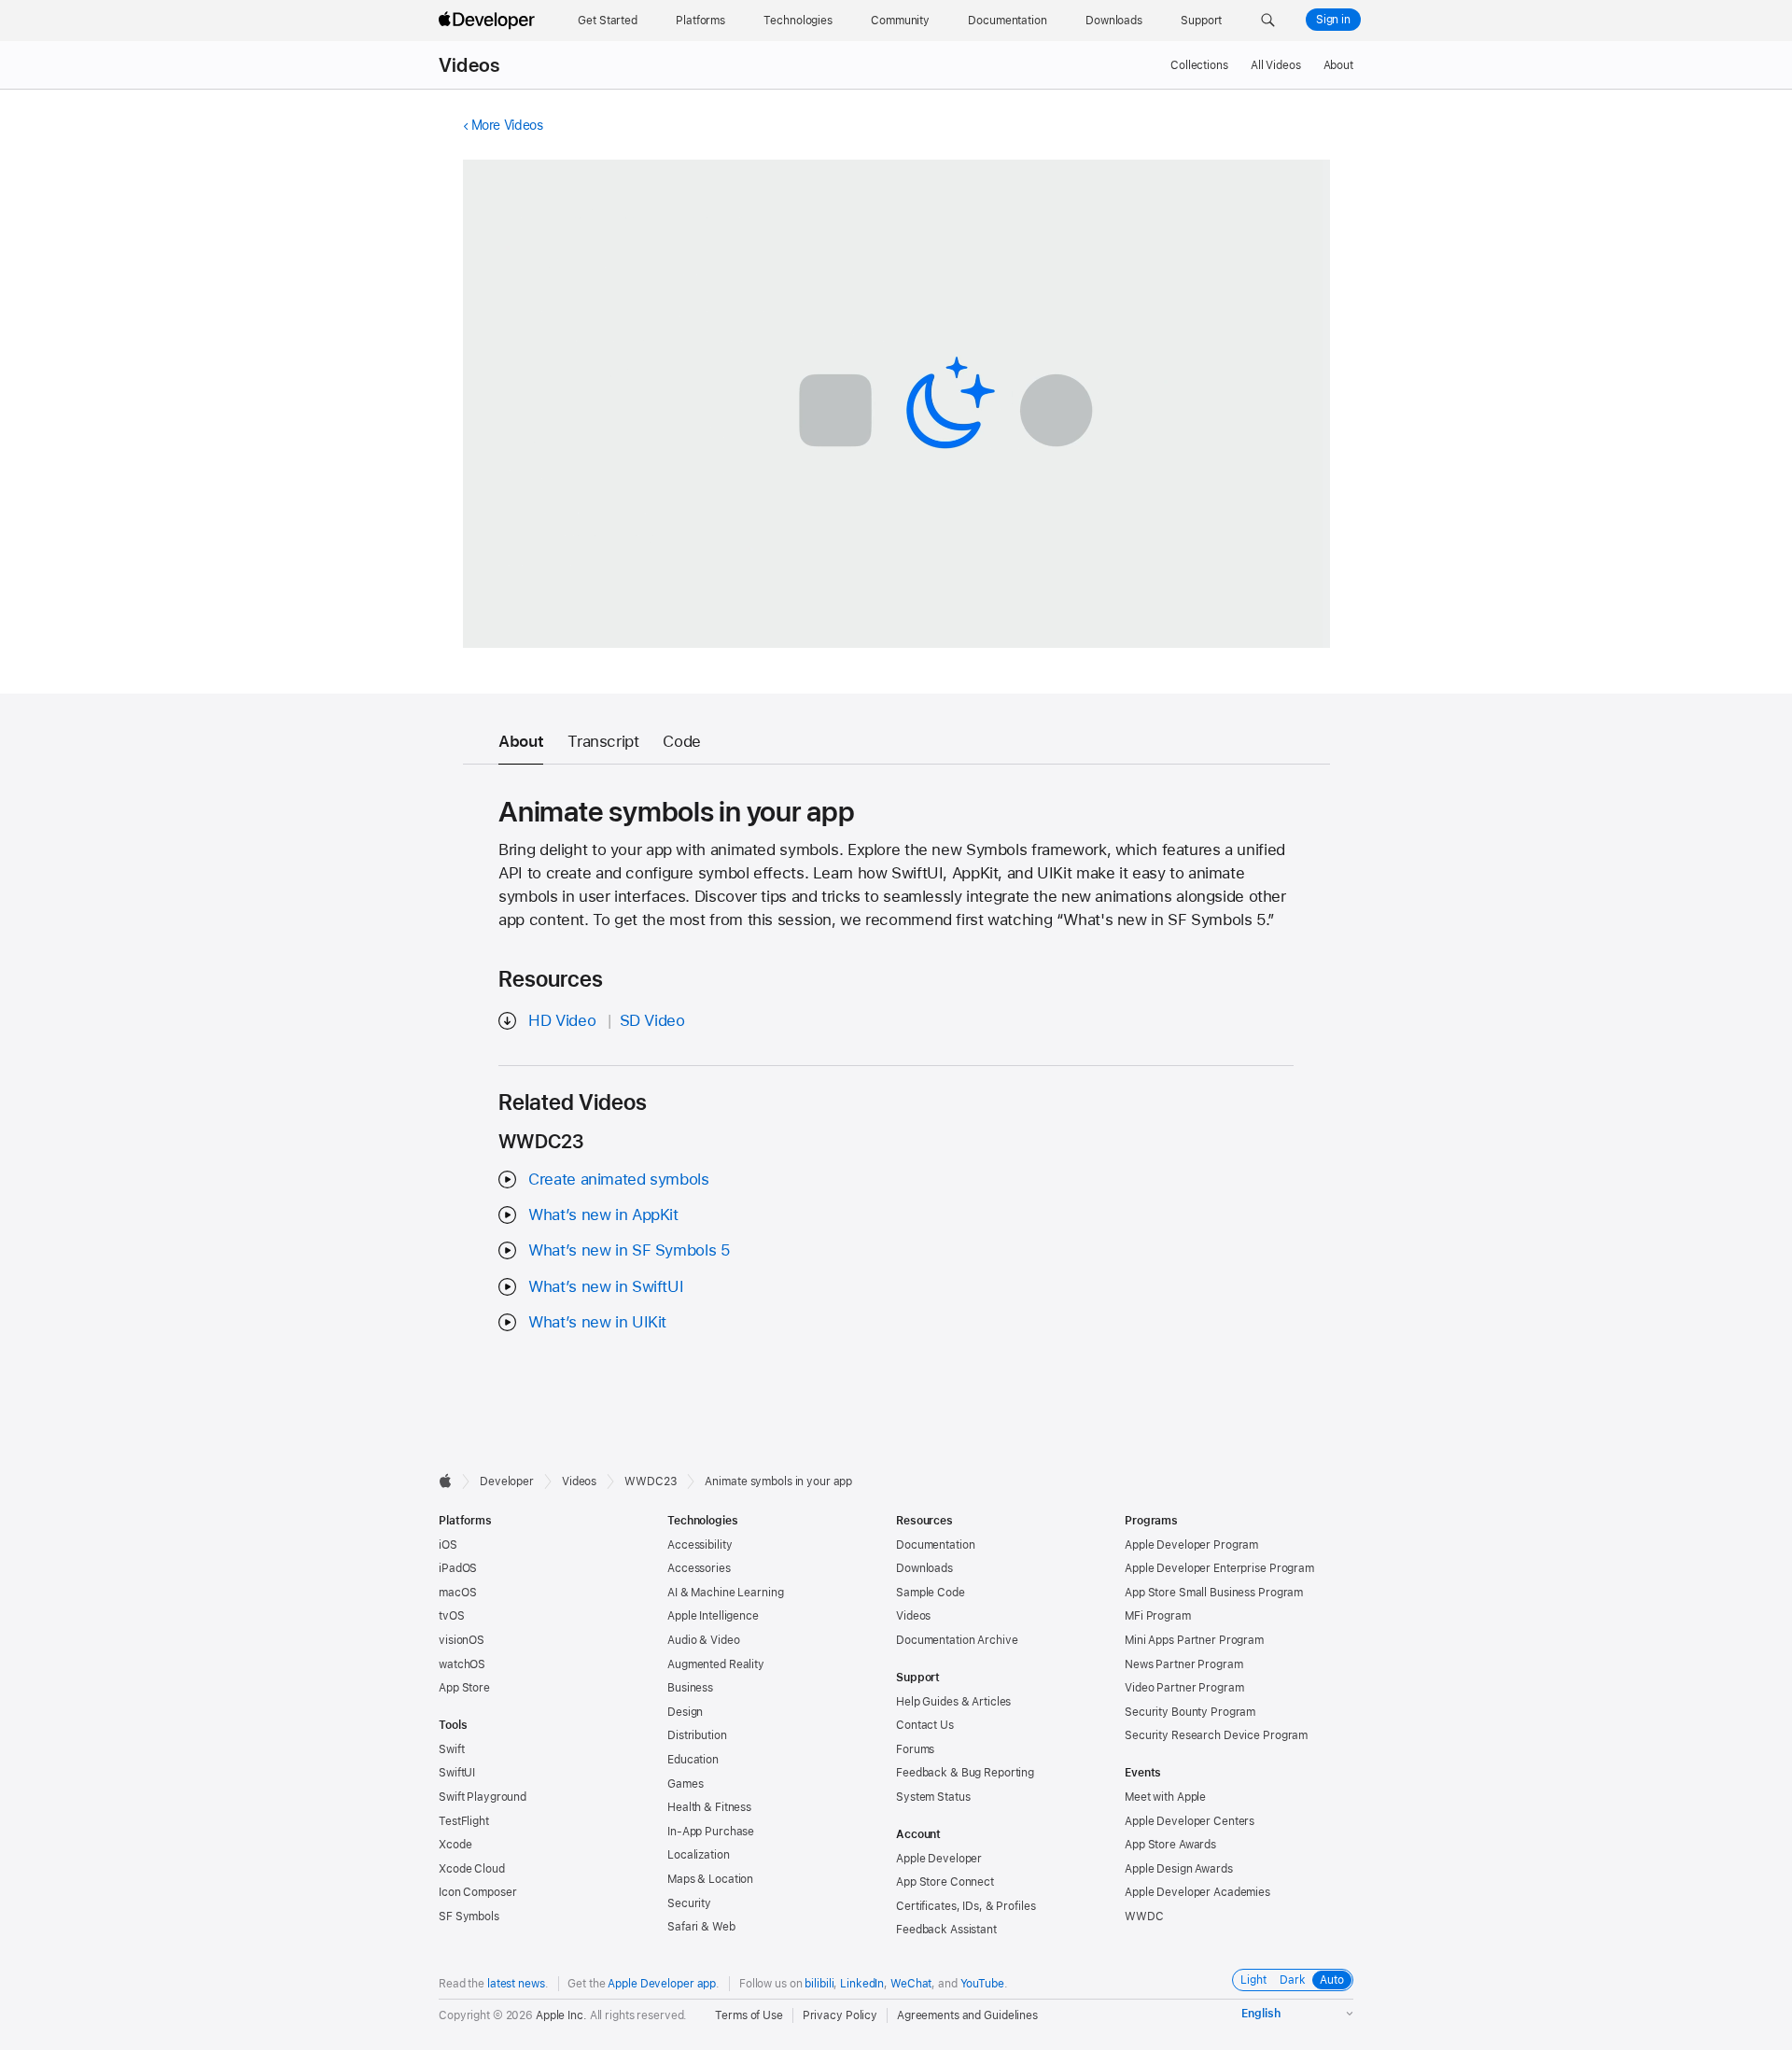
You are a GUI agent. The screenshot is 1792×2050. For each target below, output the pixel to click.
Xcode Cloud (472, 1869)
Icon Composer (477, 1892)
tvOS (452, 1616)
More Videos (507, 125)
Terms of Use (749, 2015)
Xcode (455, 1845)
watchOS (462, 1664)
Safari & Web (701, 1927)
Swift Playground (483, 1797)
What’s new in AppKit (603, 1215)
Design (685, 1712)
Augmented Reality (716, 1664)
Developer (507, 1481)
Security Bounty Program (1190, 1712)
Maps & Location (710, 1879)
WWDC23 (651, 1481)
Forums (915, 1749)
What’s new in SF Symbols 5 (629, 1250)
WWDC (1144, 1917)
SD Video (652, 1020)
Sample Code (931, 1593)
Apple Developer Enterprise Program (1219, 1568)
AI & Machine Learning (725, 1593)
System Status (933, 1797)
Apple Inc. (561, 2015)
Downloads (924, 1568)
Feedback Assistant (946, 1930)
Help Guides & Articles (953, 1702)
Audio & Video (703, 1640)
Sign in (1333, 20)
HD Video (562, 1020)
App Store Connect (945, 1882)
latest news (516, 1984)
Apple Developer (939, 1859)
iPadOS (458, 1568)
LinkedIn (862, 1984)
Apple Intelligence (713, 1616)
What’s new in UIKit (597, 1322)
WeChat (911, 1984)
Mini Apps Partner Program (1194, 1640)
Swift (451, 1749)
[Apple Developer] (489, 21)
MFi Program (1158, 1616)
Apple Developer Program (1191, 1545)
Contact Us (925, 1725)
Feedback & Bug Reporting (965, 1773)
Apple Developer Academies (1197, 1892)
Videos (469, 65)
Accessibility (700, 1545)
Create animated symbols (618, 1179)
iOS (448, 1545)
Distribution (697, 1735)
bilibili (819, 1984)
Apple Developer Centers (1190, 1821)
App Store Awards (1170, 1845)
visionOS (462, 1640)
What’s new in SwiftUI (606, 1286)
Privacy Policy (840, 2015)
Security (689, 1903)
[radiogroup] (1293, 1980)
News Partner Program (1184, 1664)
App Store (464, 1688)
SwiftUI (457, 1773)
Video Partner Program (1184, 1688)
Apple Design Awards (1179, 1869)
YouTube (982, 1984)
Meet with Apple (1165, 1797)
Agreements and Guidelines (967, 2015)
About (1338, 65)
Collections (1199, 65)
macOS (457, 1593)
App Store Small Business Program (1214, 1593)
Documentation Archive (957, 1640)
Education (693, 1760)
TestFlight (464, 1821)
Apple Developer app (662, 1984)
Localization (699, 1855)
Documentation (935, 1545)
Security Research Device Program (1216, 1735)
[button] (1268, 21)
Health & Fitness (709, 1807)
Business (690, 1688)
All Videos (1276, 65)
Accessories (699, 1568)
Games (685, 1784)
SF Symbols (469, 1917)
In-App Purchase (711, 1832)
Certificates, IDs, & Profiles (966, 1906)
